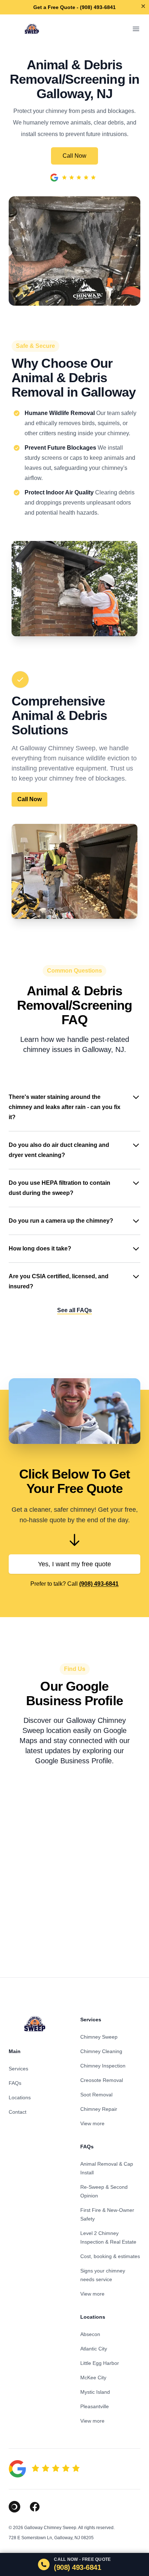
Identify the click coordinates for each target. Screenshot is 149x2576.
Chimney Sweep (99, 2037)
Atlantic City (94, 2349)
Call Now (74, 156)
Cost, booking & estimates (110, 2256)
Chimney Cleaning (101, 2051)
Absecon (90, 2334)
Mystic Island (95, 2392)
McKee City (93, 2378)
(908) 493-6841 (99, 1584)
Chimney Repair (99, 2109)
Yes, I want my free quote (74, 1564)
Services (18, 2069)
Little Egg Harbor (100, 2363)
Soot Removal (96, 2095)
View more (92, 2123)
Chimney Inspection (103, 2066)
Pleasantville (95, 2406)
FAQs (15, 2083)
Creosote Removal (102, 2080)
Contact (18, 2112)
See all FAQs (74, 1310)
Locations (20, 2097)
